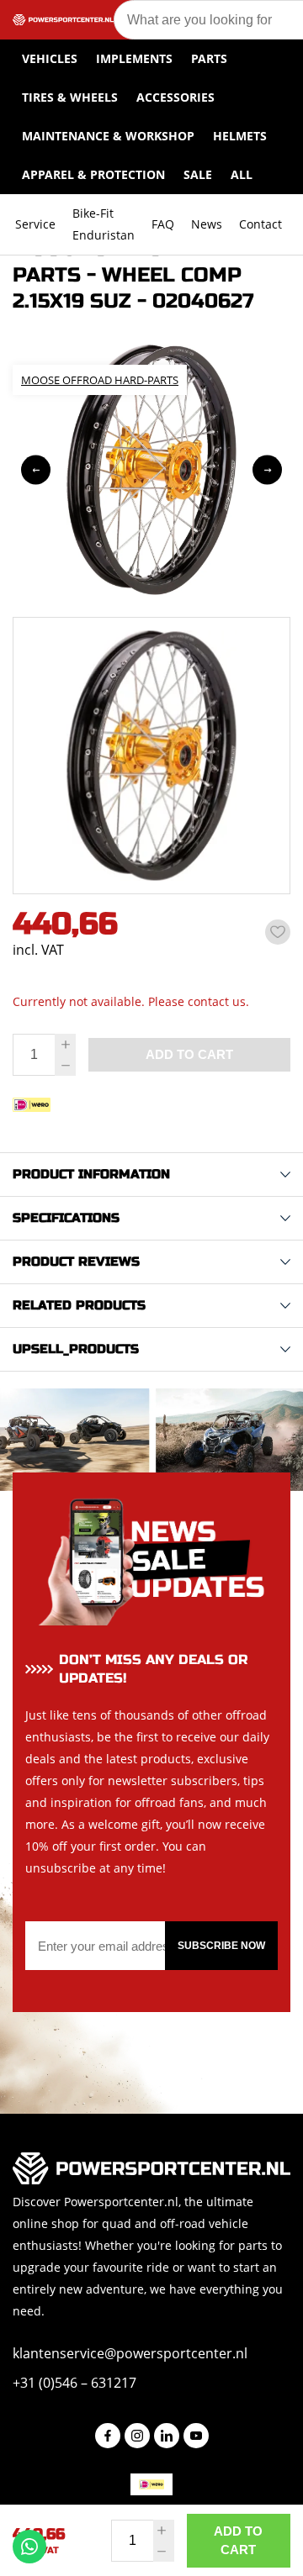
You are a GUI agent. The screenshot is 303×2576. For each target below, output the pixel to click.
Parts (209, 58)
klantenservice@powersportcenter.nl (130, 2353)
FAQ (163, 224)
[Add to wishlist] (278, 932)
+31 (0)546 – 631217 (74, 2383)
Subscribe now (221, 1946)
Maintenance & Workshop (108, 136)
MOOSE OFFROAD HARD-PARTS (100, 380)
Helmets (240, 136)
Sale (198, 174)
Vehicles (50, 58)
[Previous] (36, 470)
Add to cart (238, 2540)
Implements (134, 58)
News (207, 224)
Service (35, 224)
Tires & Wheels (70, 97)
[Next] (267, 470)
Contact (260, 224)
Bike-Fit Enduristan (104, 224)
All (242, 174)
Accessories (175, 97)
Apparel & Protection (93, 174)
